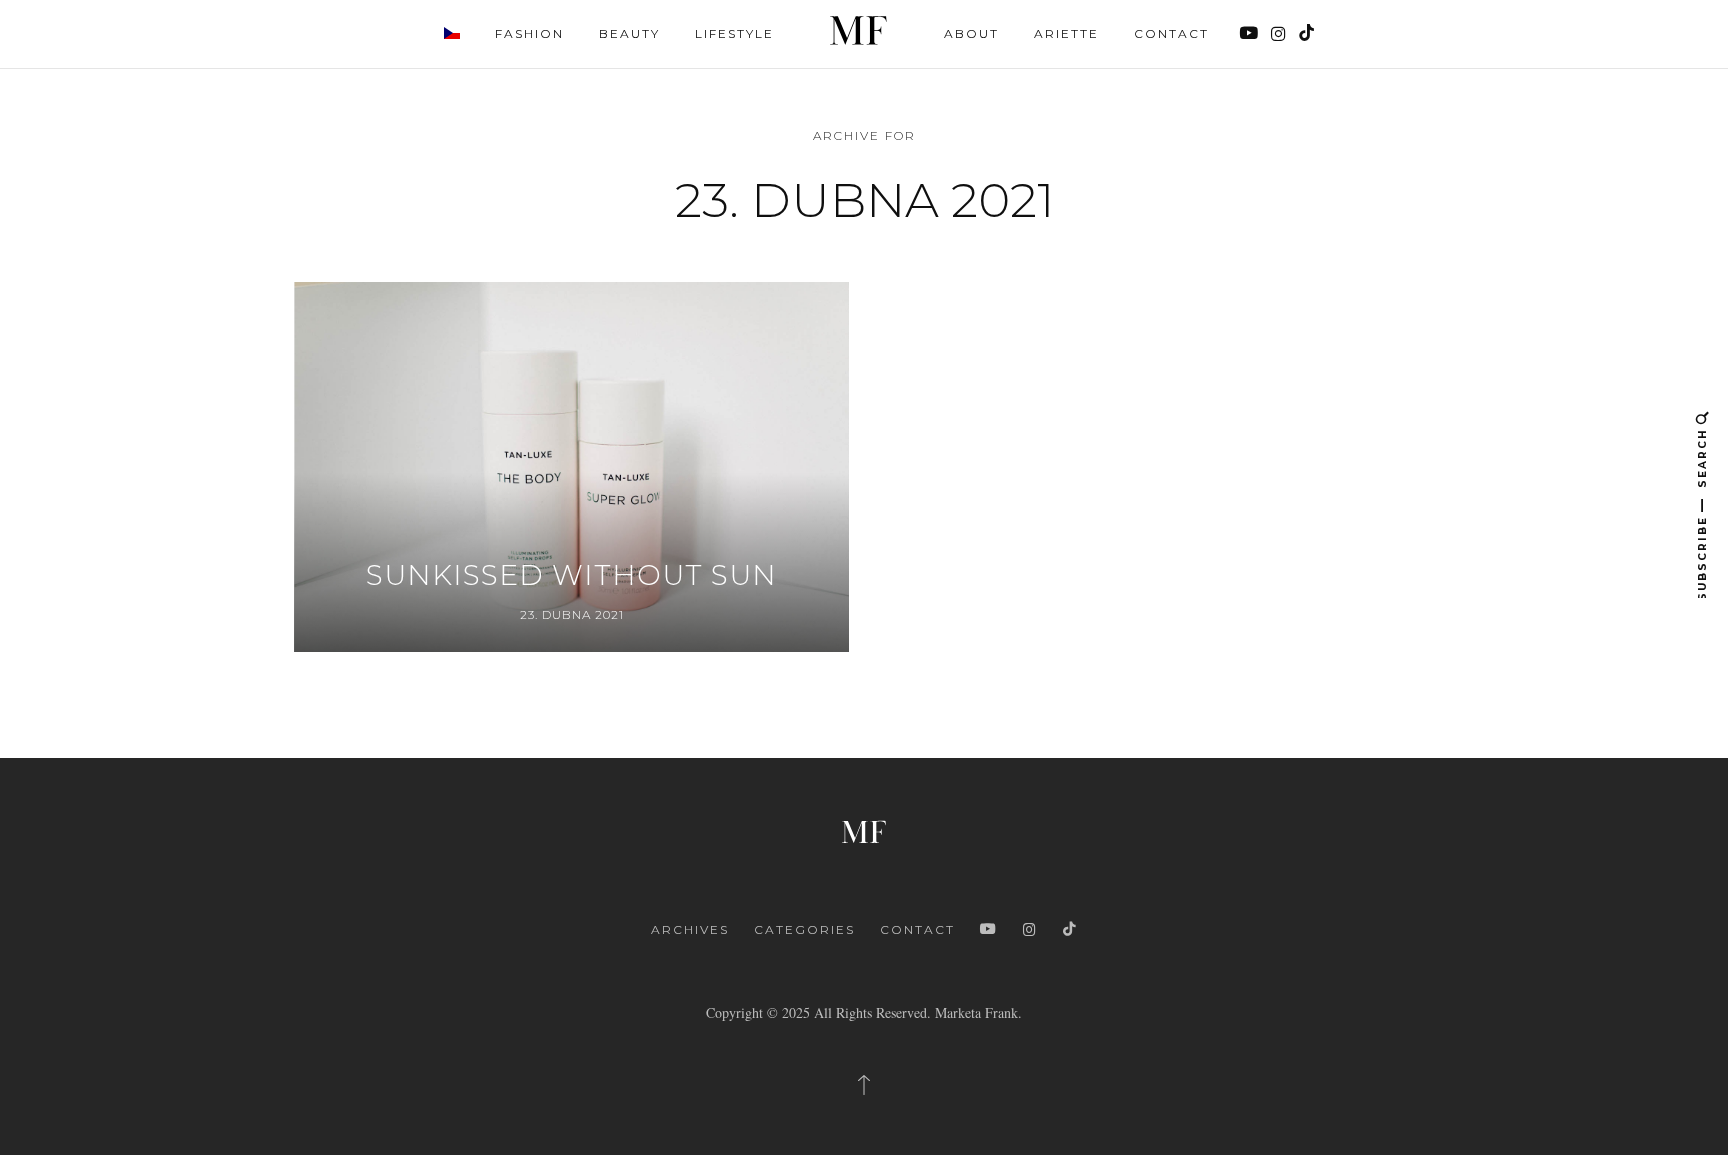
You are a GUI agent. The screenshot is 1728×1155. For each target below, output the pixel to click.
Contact (1171, 33)
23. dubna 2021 (572, 614)
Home (859, 30)
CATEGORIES (804, 929)
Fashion (529, 33)
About (971, 33)
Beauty (629, 33)
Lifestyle (734, 33)
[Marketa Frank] (864, 828)
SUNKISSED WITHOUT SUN (571, 575)
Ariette (1066, 33)
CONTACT (917, 929)
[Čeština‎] (452, 32)
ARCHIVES (690, 929)
